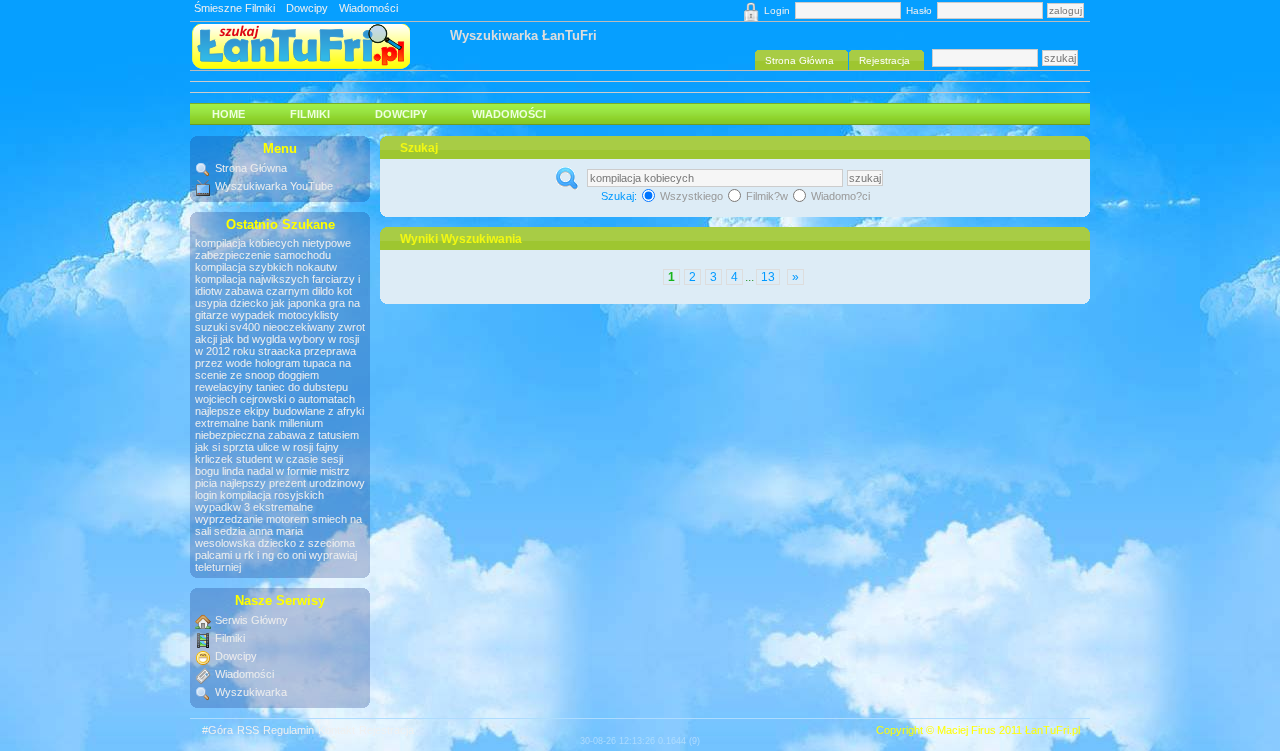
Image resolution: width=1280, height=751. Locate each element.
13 (768, 277)
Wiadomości (368, 8)
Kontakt (336, 730)
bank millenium (287, 423)
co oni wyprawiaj (317, 555)
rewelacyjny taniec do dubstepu (271, 387)
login (206, 495)
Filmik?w (767, 196)
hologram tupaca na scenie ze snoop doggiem (273, 369)
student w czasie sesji (289, 459)
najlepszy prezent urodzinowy (292, 483)
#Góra (217, 730)
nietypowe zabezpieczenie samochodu (273, 249)
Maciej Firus (966, 730)
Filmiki (310, 114)
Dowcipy (307, 8)
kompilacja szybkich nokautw (266, 267)
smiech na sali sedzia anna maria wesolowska (278, 531)
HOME (228, 114)
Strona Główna (251, 168)
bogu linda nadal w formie (256, 471)
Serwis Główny (251, 620)
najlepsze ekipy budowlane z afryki (279, 411)
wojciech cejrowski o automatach (275, 399)
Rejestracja (386, 730)
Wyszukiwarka (251, 692)
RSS (248, 730)
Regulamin (288, 730)
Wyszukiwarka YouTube (274, 186)
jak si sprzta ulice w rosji (254, 447)
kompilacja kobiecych (248, 243)
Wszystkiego (691, 196)
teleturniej (218, 567)
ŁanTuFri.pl (1052, 730)
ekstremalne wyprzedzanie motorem (254, 513)
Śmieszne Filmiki (234, 8)
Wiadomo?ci (839, 196)
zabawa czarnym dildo (279, 291)
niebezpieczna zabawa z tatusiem (277, 435)
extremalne (222, 423)
